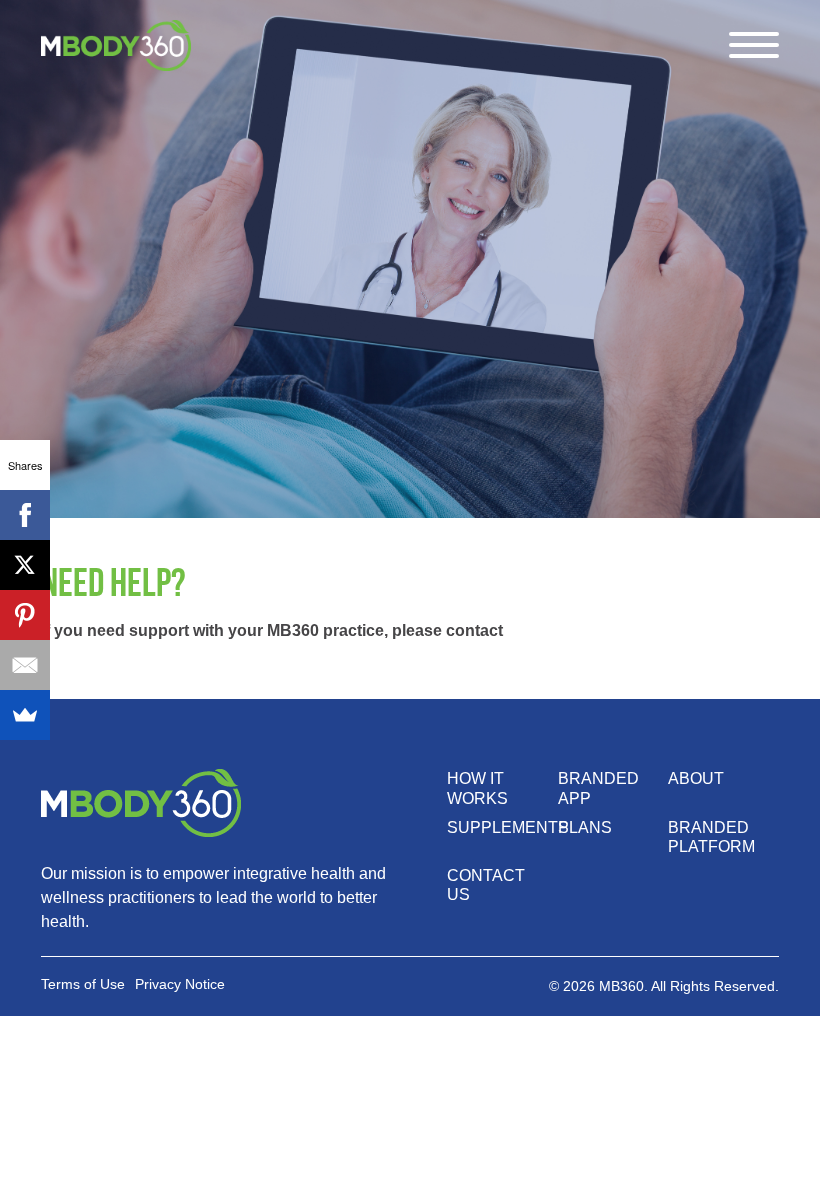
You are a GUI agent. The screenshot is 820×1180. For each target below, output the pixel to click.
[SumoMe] (25, 715)
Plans (585, 827)
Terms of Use (83, 984)
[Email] (25, 665)
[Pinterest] (25, 615)
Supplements (508, 827)
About (696, 778)
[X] (25, 565)
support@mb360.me (584, 630)
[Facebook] (25, 515)
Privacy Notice (180, 984)
